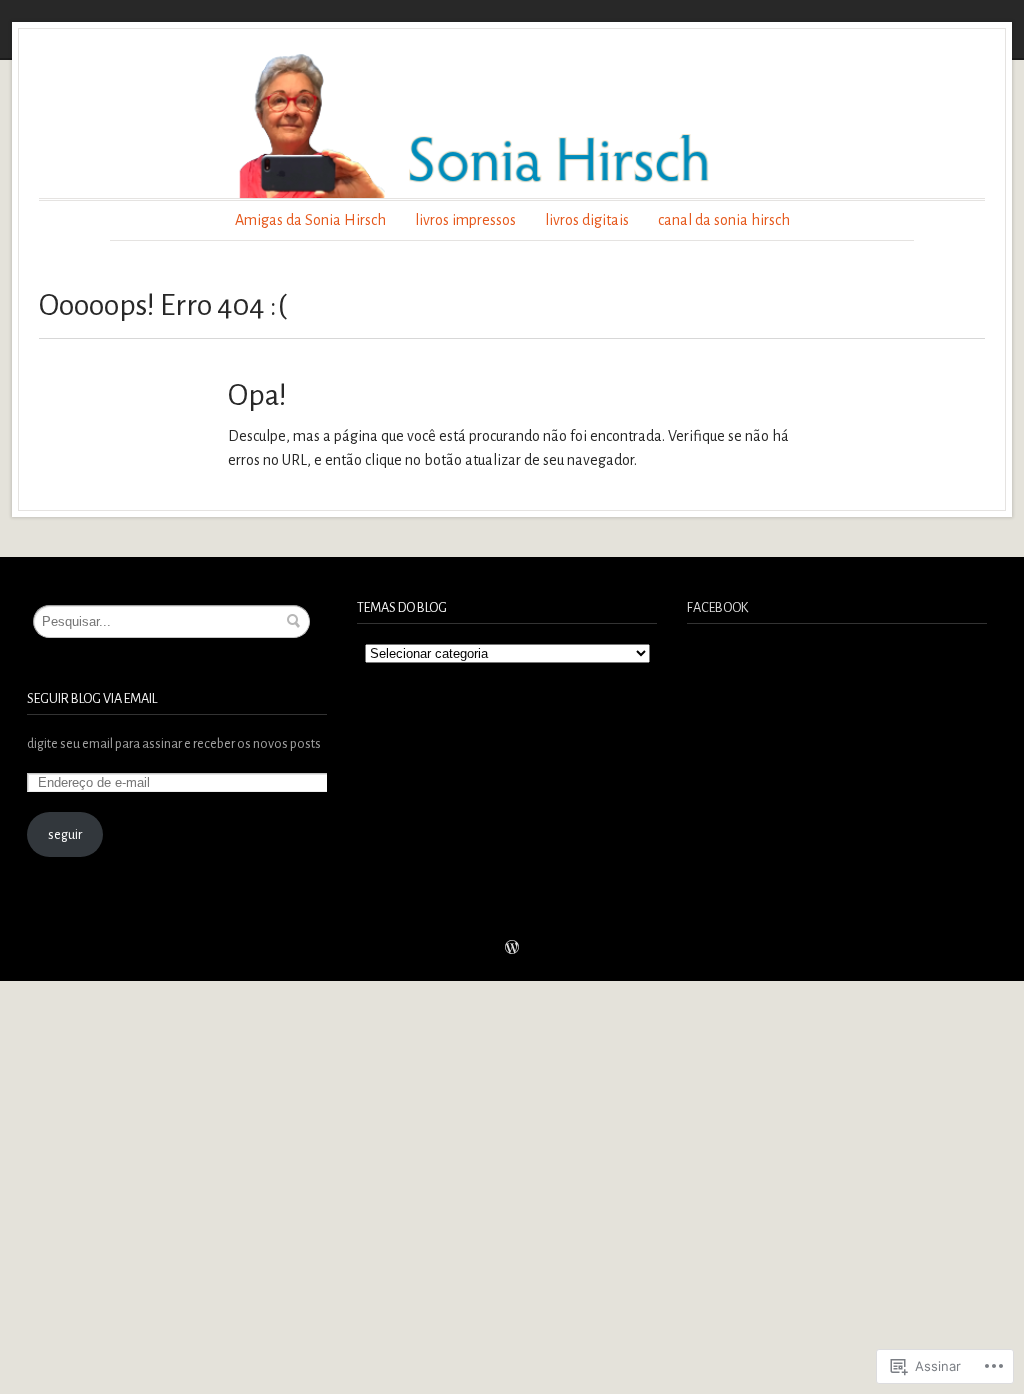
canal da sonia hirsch (724, 220)
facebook (717, 607)
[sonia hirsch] (512, 123)
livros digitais (587, 220)
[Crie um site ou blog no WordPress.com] (512, 949)
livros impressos (465, 220)
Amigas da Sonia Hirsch (310, 220)
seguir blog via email (92, 698)
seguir (65, 834)
